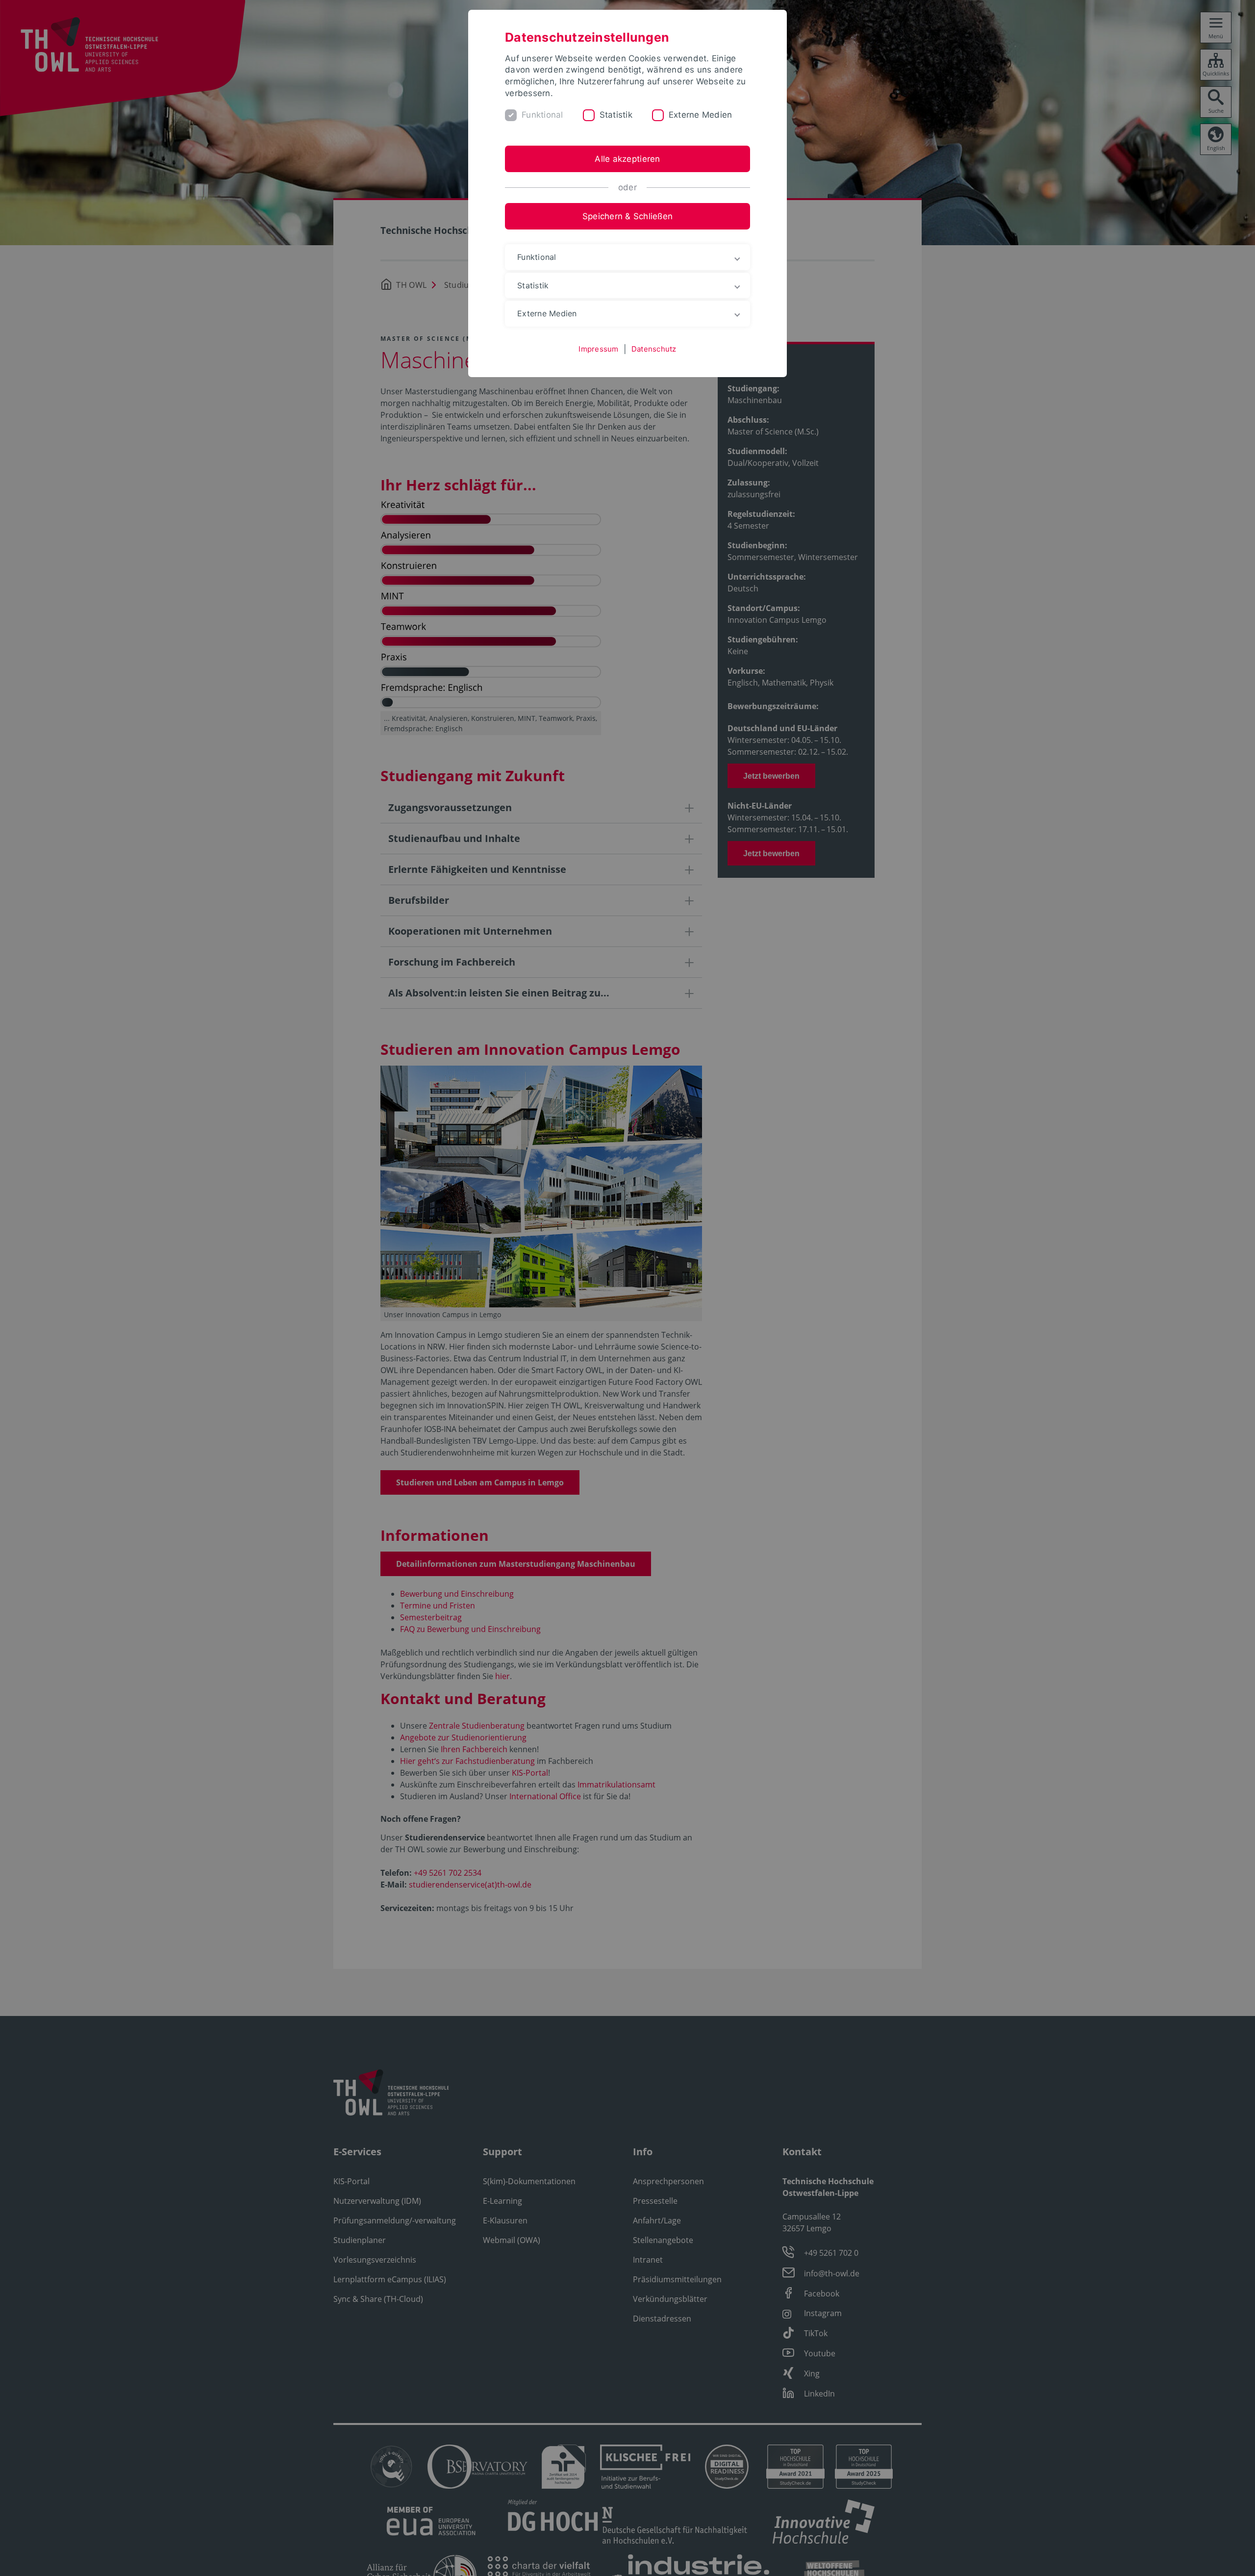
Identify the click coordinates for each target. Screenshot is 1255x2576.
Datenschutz (654, 349)
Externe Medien (701, 115)
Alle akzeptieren (627, 159)
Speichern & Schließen (627, 216)
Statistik (616, 115)
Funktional (542, 115)
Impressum (598, 349)
